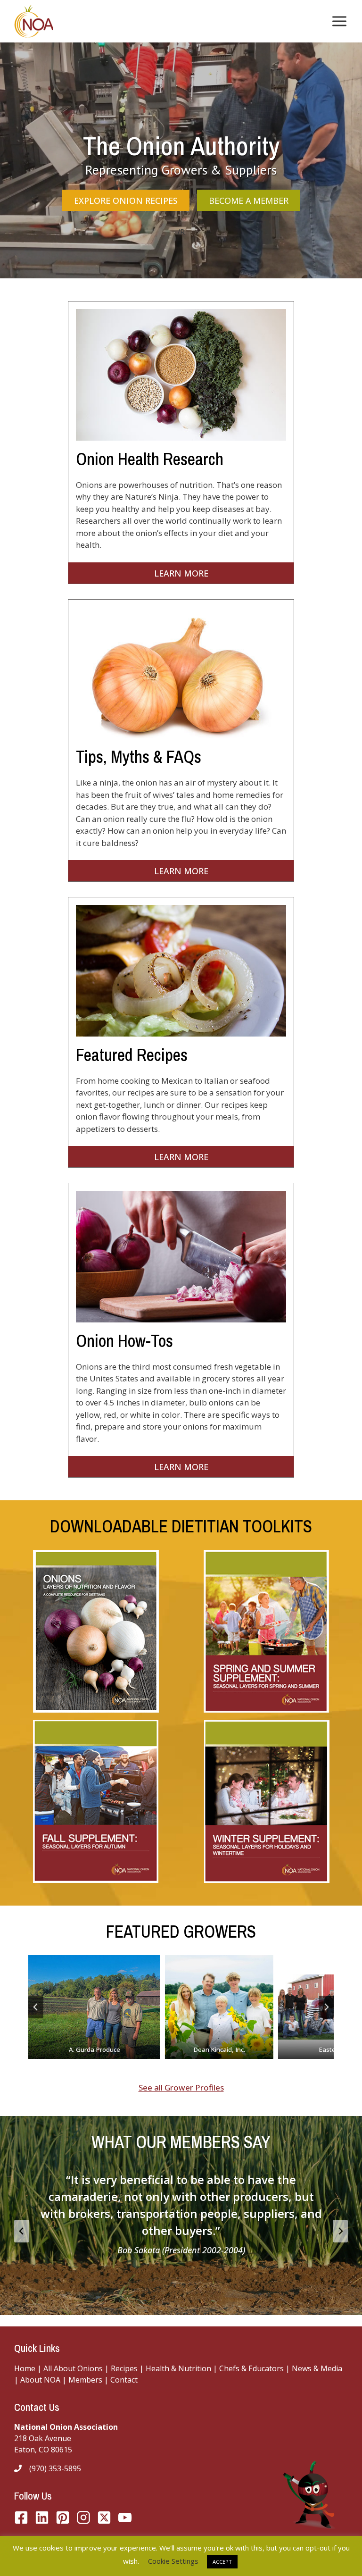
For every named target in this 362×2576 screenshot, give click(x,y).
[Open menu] (337, 21)
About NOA (39, 2380)
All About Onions (73, 2368)
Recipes (124, 2368)
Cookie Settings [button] (173, 2561)
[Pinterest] (63, 2517)
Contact (124, 2380)
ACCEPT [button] (222, 2562)
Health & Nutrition (178, 2368)
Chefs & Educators (252, 2368)
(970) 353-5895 (55, 2468)
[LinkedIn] (42, 2517)
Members (85, 2380)
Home (25, 2368)
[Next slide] (326, 2007)
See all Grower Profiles (181, 2087)
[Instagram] (83, 2517)
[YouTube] (104, 2517)
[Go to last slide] (36, 2007)
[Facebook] (21, 2517)
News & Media (317, 2368)
